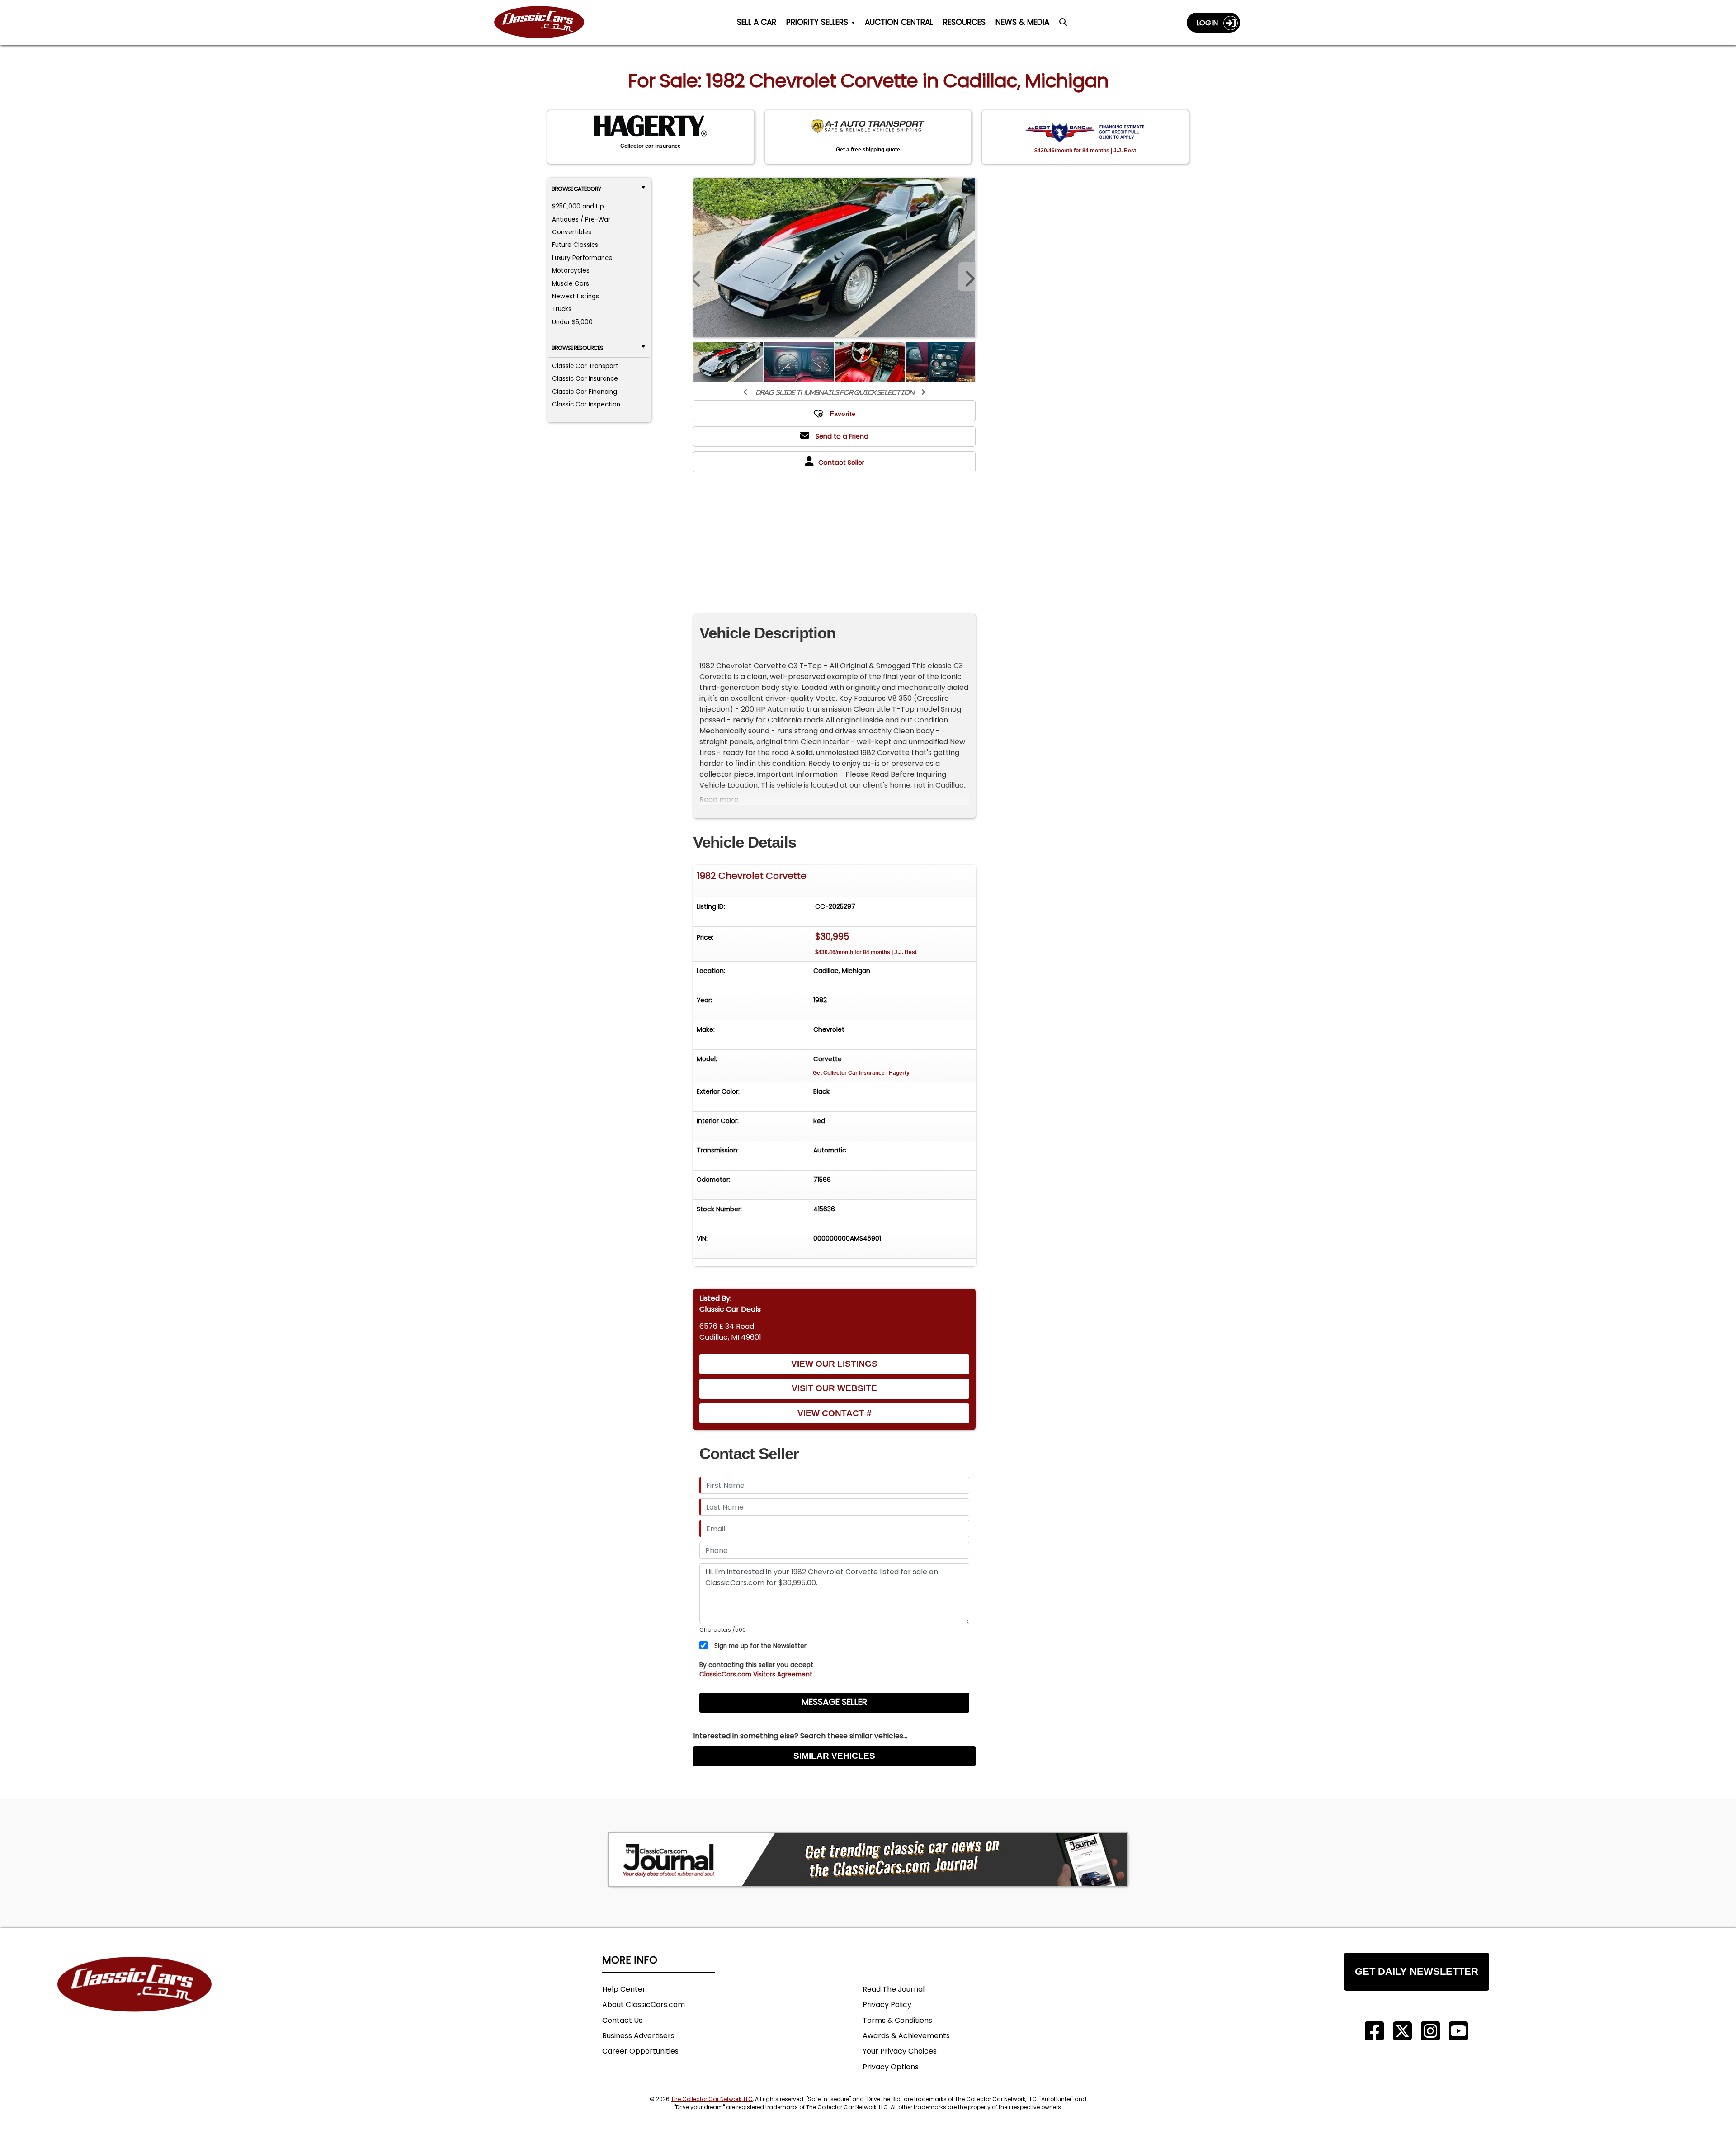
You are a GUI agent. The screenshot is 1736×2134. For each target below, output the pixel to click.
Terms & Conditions (897, 2020)
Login (1210, 23)
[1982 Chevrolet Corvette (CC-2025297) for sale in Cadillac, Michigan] (834, 257)
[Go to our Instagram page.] (1430, 2031)
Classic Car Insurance (585, 379)
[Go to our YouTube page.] (1458, 2031)
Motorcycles (571, 271)
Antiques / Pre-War (581, 220)
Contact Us (622, 2020)
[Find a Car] (1063, 24)
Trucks (562, 309)
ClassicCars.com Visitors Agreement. (757, 1674)
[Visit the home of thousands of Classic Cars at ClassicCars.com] (545, 22)
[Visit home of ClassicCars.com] (135, 1998)
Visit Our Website (834, 1388)
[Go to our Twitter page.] (1402, 2031)
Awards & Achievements (906, 2036)
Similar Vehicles (834, 1756)
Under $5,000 (572, 322)
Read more (719, 800)
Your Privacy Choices (900, 2051)
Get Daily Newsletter (1417, 1971)
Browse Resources (577, 348)
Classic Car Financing (585, 392)
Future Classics (575, 245)
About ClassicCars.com (644, 2004)
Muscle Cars (571, 284)
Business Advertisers (638, 2036)
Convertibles (572, 232)
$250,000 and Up (578, 206)
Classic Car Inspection (586, 404)
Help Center (624, 1989)
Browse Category (576, 189)
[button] (967, 277)
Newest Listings (576, 296)
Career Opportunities (640, 2051)
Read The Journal (894, 1989)
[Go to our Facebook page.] (1374, 2031)
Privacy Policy (887, 2004)
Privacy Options (891, 2067)
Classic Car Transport (585, 366)
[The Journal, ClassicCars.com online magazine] (868, 1860)
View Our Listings (834, 1364)
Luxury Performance (582, 258)
